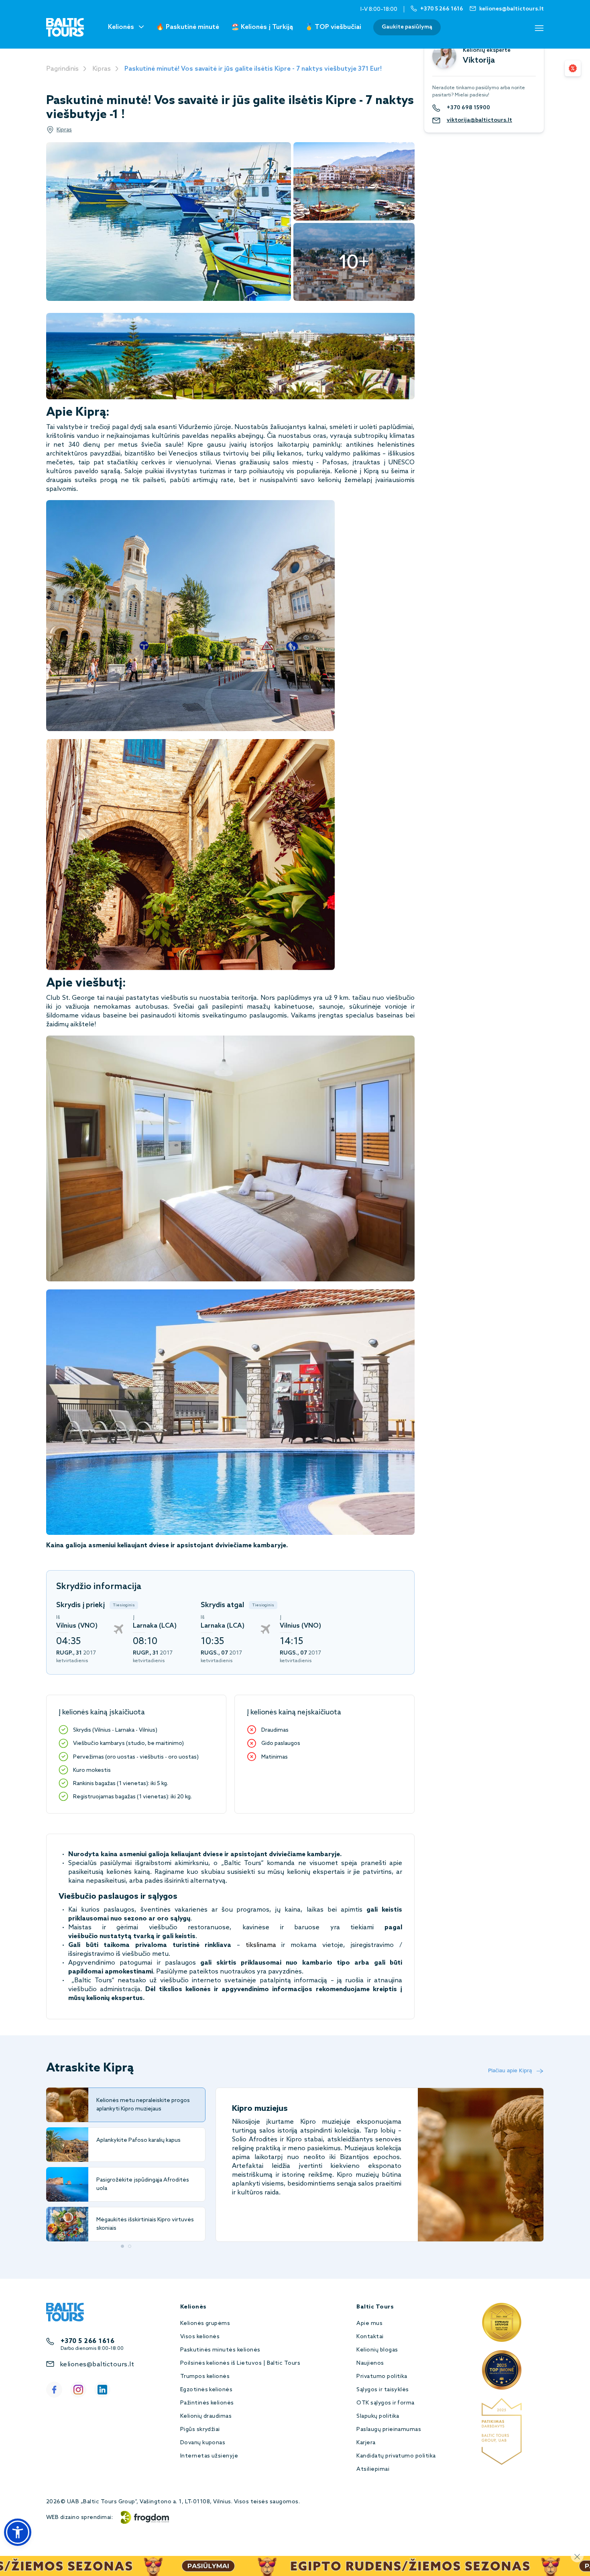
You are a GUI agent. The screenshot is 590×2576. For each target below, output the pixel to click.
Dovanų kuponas (203, 2443)
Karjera (366, 2443)
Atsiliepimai (373, 2469)
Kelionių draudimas (206, 2416)
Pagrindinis (62, 69)
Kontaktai (370, 2337)
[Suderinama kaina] (573, 68)
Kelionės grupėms (205, 2324)
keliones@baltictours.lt (97, 2365)
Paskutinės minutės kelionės (220, 2350)
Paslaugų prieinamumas (389, 2430)
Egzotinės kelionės (206, 2390)
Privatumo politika (382, 2377)
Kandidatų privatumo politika (396, 2456)
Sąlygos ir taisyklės (383, 2390)
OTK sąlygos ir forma (386, 2403)
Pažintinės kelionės (207, 2403)
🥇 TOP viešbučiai (333, 27)
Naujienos (370, 2363)
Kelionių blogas (377, 2350)
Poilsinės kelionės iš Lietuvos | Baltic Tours (240, 2363)
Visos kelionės (200, 2337)
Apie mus (369, 2324)
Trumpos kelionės (205, 2377)
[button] (18, 2532)
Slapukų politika (378, 2416)
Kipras (102, 69)
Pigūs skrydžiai (200, 2430)
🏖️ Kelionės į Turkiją (262, 27)
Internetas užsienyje (209, 2456)
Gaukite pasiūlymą (407, 27)
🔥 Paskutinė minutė (188, 27)
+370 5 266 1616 (87, 2341)
